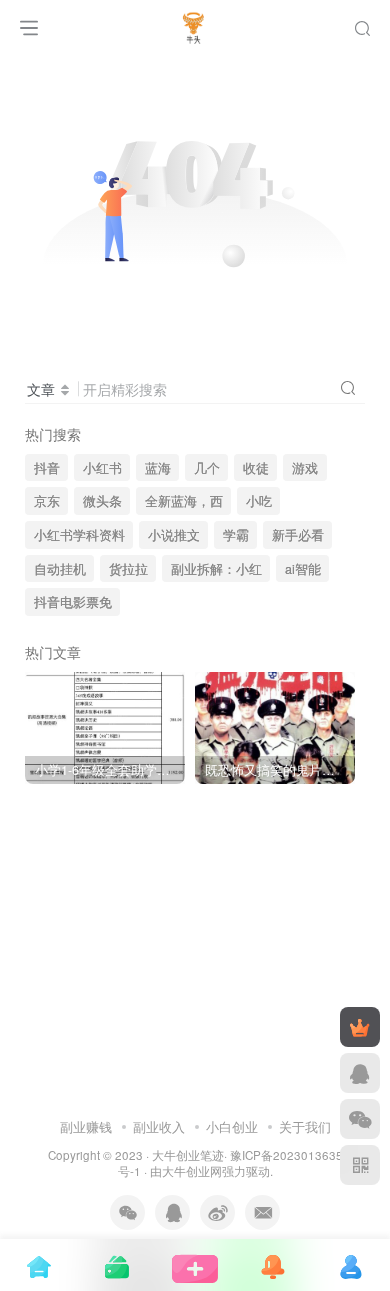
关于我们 (305, 1126)
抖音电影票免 (73, 602)
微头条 (102, 501)
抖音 (47, 468)
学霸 (236, 535)
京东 (47, 501)
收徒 (256, 468)
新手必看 (298, 535)
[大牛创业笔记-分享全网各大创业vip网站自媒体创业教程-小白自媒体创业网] (195, 23)
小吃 (259, 501)
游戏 (305, 468)
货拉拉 (128, 569)
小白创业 (232, 1126)
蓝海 (158, 468)
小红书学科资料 (79, 535)
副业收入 (159, 1126)
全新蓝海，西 (184, 501)
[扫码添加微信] (360, 1119)
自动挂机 (60, 569)
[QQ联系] (360, 1073)
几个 (207, 468)
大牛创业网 (192, 1171)
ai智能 (303, 569)
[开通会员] (360, 1027)
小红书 (102, 468)
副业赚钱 (86, 1126)
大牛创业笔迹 (188, 1155)
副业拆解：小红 (216, 569)
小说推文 (174, 535)
